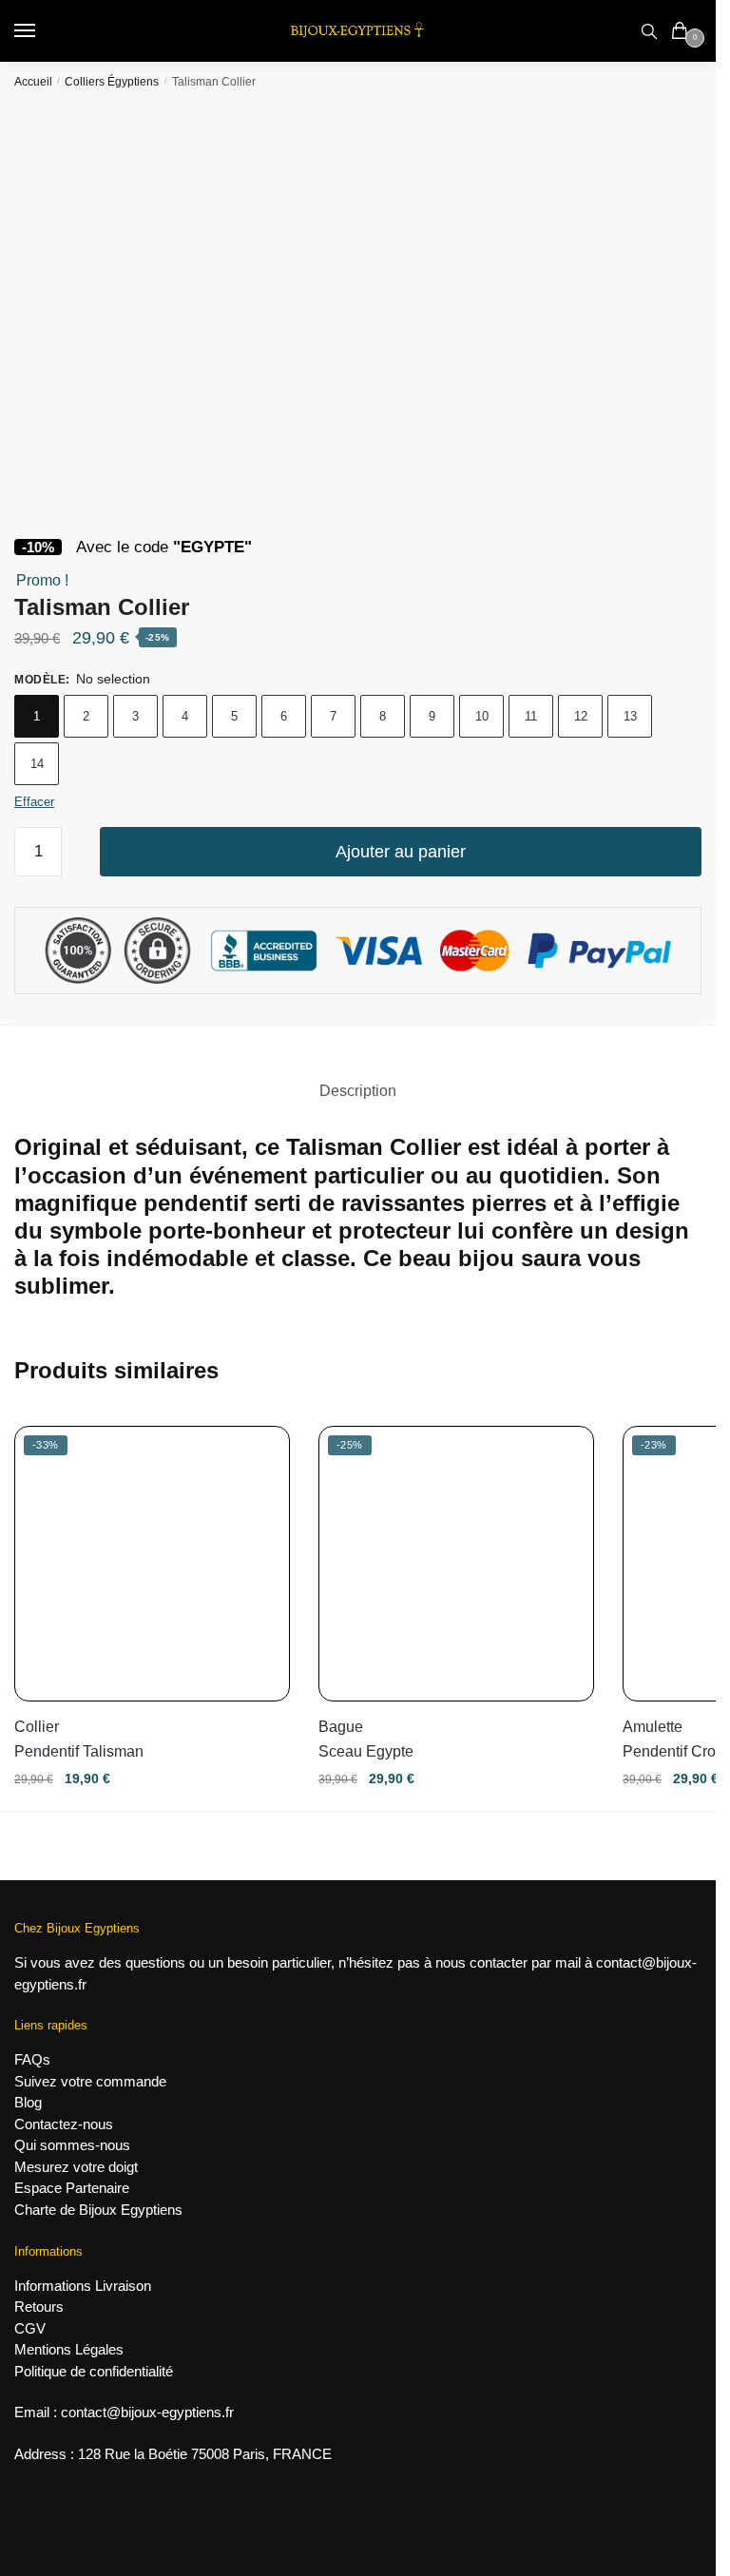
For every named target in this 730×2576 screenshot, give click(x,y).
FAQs (32, 2059)
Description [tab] (358, 1091)
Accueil (33, 82)
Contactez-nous (64, 2124)
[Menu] (43, 31)
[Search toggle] (649, 31)
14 (37, 764)
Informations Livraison (83, 2286)
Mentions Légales (69, 2349)
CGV (30, 2328)
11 (531, 716)
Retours (39, 2307)
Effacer (34, 802)
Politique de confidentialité (94, 2371)
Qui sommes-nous (72, 2145)
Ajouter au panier (401, 852)
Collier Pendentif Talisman (79, 1739)
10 (482, 716)
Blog (28, 2102)
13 (630, 716)
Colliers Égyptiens (112, 82)
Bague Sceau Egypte (366, 1739)
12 (581, 716)
